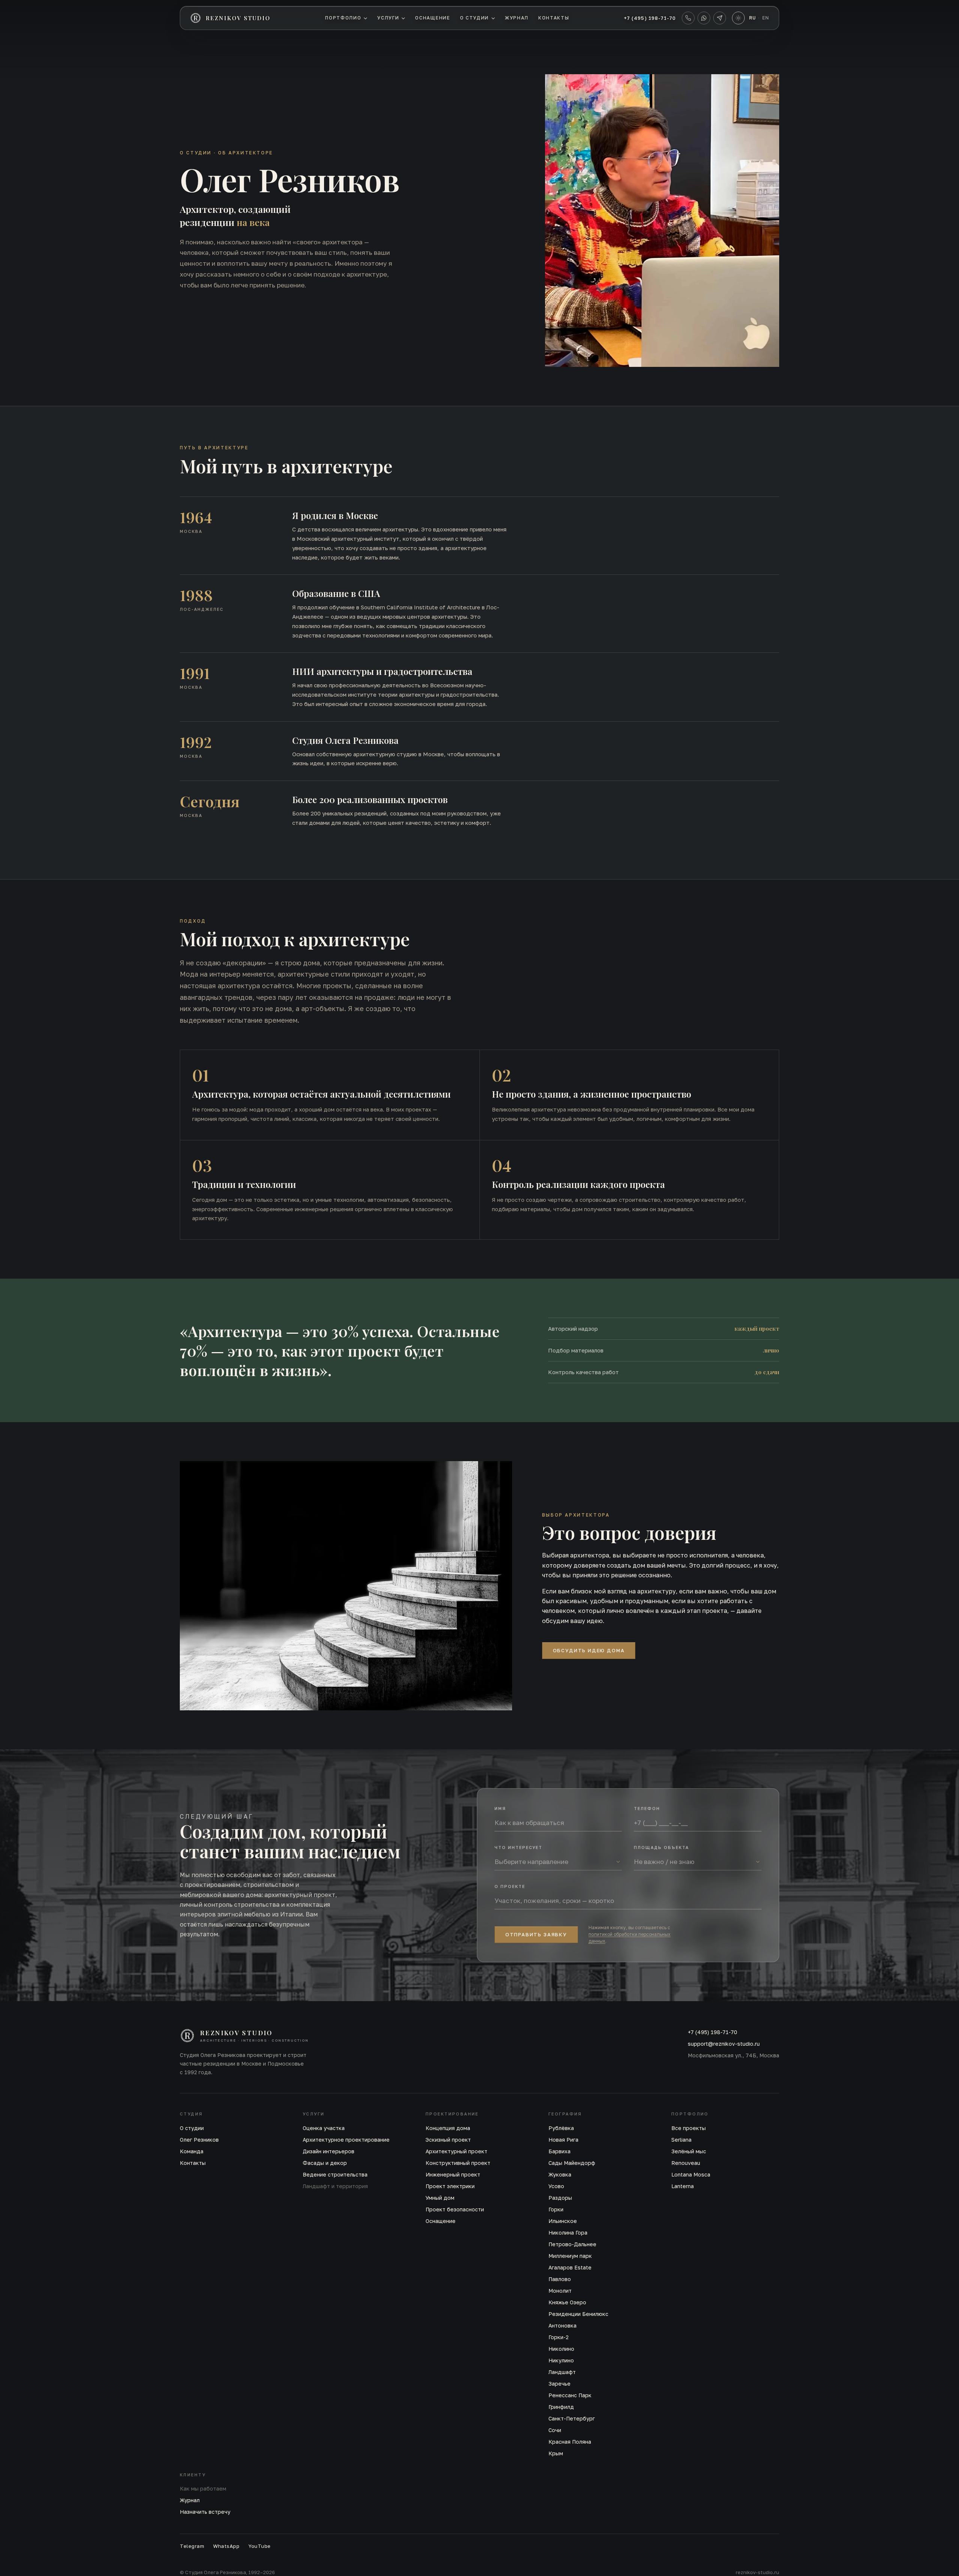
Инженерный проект (453, 2174)
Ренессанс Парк (570, 2395)
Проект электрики (450, 2186)
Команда (192, 2151)
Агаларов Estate (570, 2267)
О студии (474, 18)
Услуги (388, 18)
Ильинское (563, 2221)
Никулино (561, 2360)
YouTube (260, 2546)
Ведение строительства (335, 2174)
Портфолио (343, 18)
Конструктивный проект (458, 2163)
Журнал (517, 18)
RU (753, 18)
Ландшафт (562, 2372)
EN (766, 18)
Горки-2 (559, 2337)
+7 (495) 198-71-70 (650, 18)
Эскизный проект (448, 2140)
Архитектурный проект (456, 2151)
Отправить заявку (536, 1934)
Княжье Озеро (567, 2302)
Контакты (554, 18)
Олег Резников (199, 2140)
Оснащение (432, 18)
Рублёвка (561, 2128)
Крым (556, 2453)
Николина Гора (568, 2233)
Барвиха (559, 2151)
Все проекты (689, 2128)
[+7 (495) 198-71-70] (688, 18)
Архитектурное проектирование (346, 2140)
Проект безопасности (455, 2209)
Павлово (560, 2279)
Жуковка (560, 2174)
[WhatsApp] (704, 18)
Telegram (192, 2546)
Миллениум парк (570, 2256)
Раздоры (560, 2198)
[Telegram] (720, 18)
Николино (561, 2349)
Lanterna (683, 2186)
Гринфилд (561, 2407)
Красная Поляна (570, 2442)
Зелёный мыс (689, 2151)
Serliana (681, 2140)
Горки (556, 2209)
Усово (556, 2186)
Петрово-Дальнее (572, 2244)
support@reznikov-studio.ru (724, 2044)
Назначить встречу (205, 2512)
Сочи (555, 2430)
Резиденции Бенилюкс (578, 2314)
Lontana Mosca (691, 2174)
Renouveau (686, 2163)
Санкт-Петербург (572, 2418)
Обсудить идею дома (589, 1650)
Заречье (559, 2384)
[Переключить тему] (738, 18)
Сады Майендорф (572, 2163)
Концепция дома (448, 2128)
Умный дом (440, 2198)
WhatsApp (226, 2546)
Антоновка (562, 2325)
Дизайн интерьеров (329, 2151)
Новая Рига (563, 2140)
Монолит (560, 2291)
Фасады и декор (325, 2163)
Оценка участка (324, 2128)
